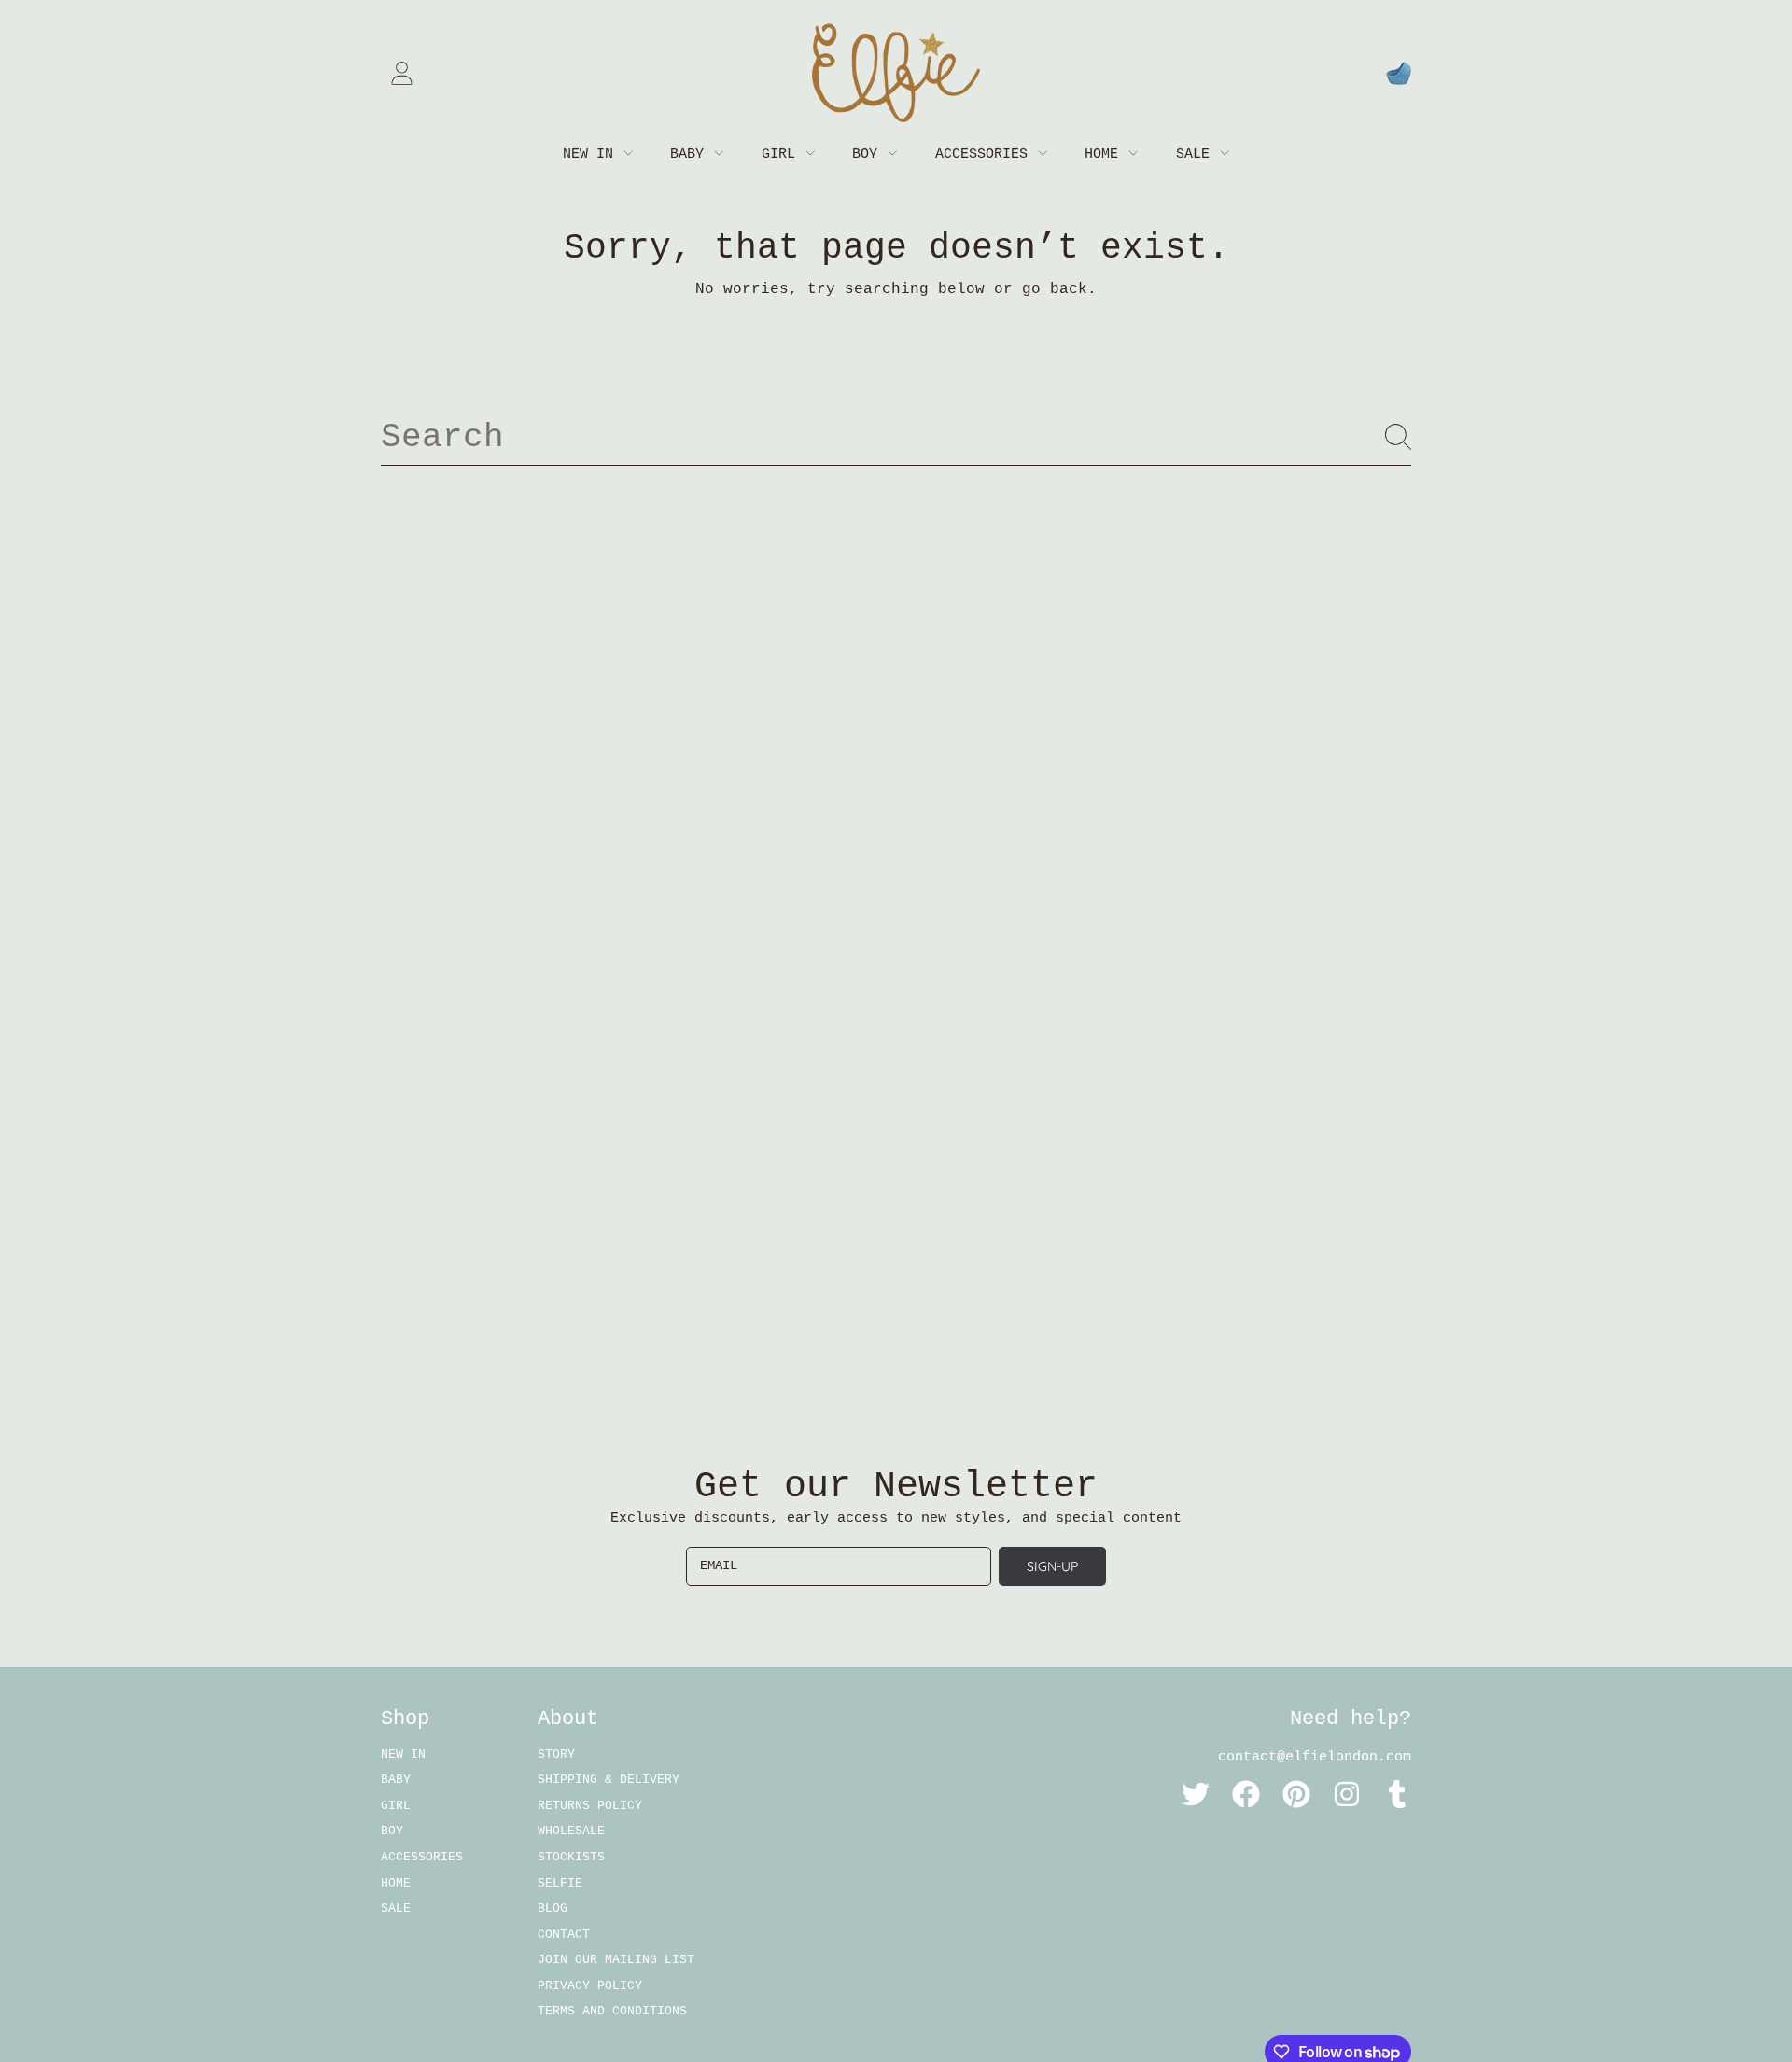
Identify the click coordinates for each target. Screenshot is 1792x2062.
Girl (783, 154)
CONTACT (564, 1935)
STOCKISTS (571, 1857)
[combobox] (896, 437)
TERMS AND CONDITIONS (612, 2011)
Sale (1197, 154)
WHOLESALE (571, 1831)
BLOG (553, 1908)
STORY (556, 1754)
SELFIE (560, 1883)
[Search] (1398, 437)
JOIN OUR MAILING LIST (616, 1960)
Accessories (986, 154)
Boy (869, 154)
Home (1106, 154)
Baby (691, 154)
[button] (1398, 73)
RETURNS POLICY (590, 1806)
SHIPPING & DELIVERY (609, 1780)
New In (592, 154)
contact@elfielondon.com (1315, 1757)
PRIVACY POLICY (590, 1986)
